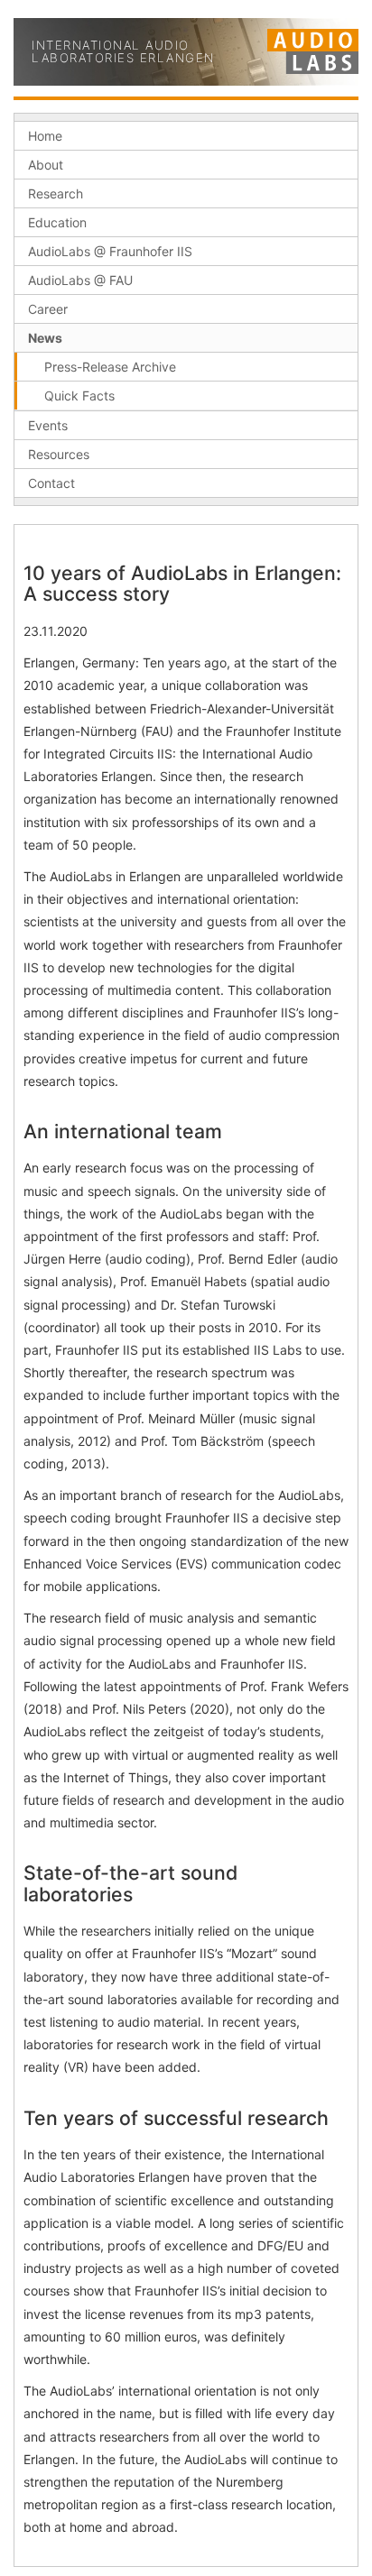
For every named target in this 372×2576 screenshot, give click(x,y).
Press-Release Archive (110, 367)
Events (48, 425)
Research (56, 193)
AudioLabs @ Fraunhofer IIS (110, 251)
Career (48, 309)
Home (45, 136)
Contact (51, 483)
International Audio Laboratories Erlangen (123, 52)
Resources (59, 454)
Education (57, 222)
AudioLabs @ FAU (80, 280)
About (46, 165)
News (45, 338)
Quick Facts (79, 396)
